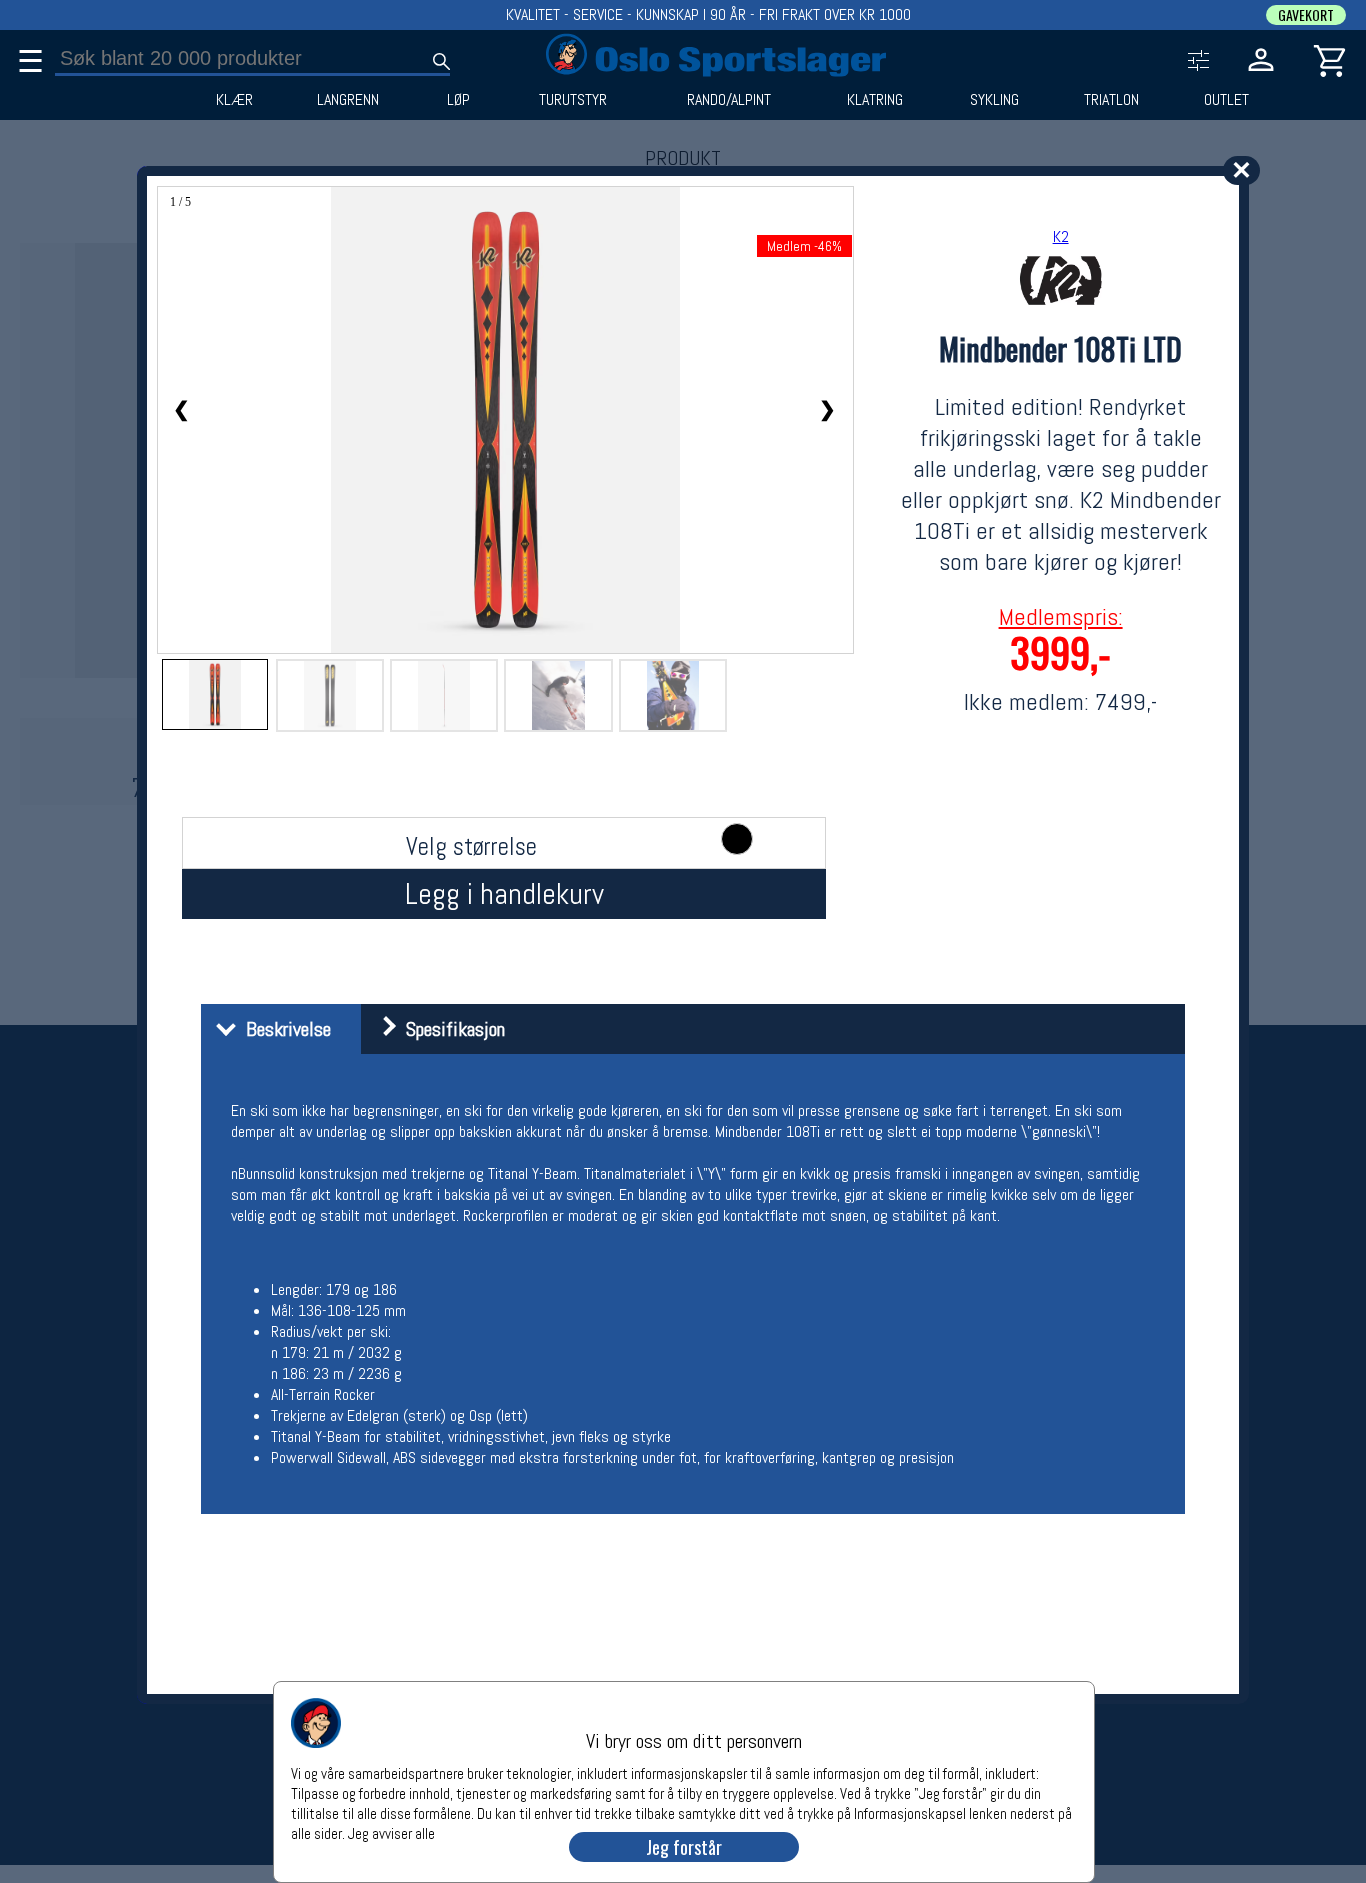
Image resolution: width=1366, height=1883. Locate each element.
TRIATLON (1111, 100)
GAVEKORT (1306, 15)
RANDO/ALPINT (729, 100)
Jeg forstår (684, 1847)
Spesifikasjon (450, 1029)
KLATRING (875, 100)
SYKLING (994, 100)
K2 (1061, 236)
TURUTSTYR (573, 100)
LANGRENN (348, 100)
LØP (458, 100)
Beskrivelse (283, 1029)
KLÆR (234, 100)
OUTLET (1226, 100)
